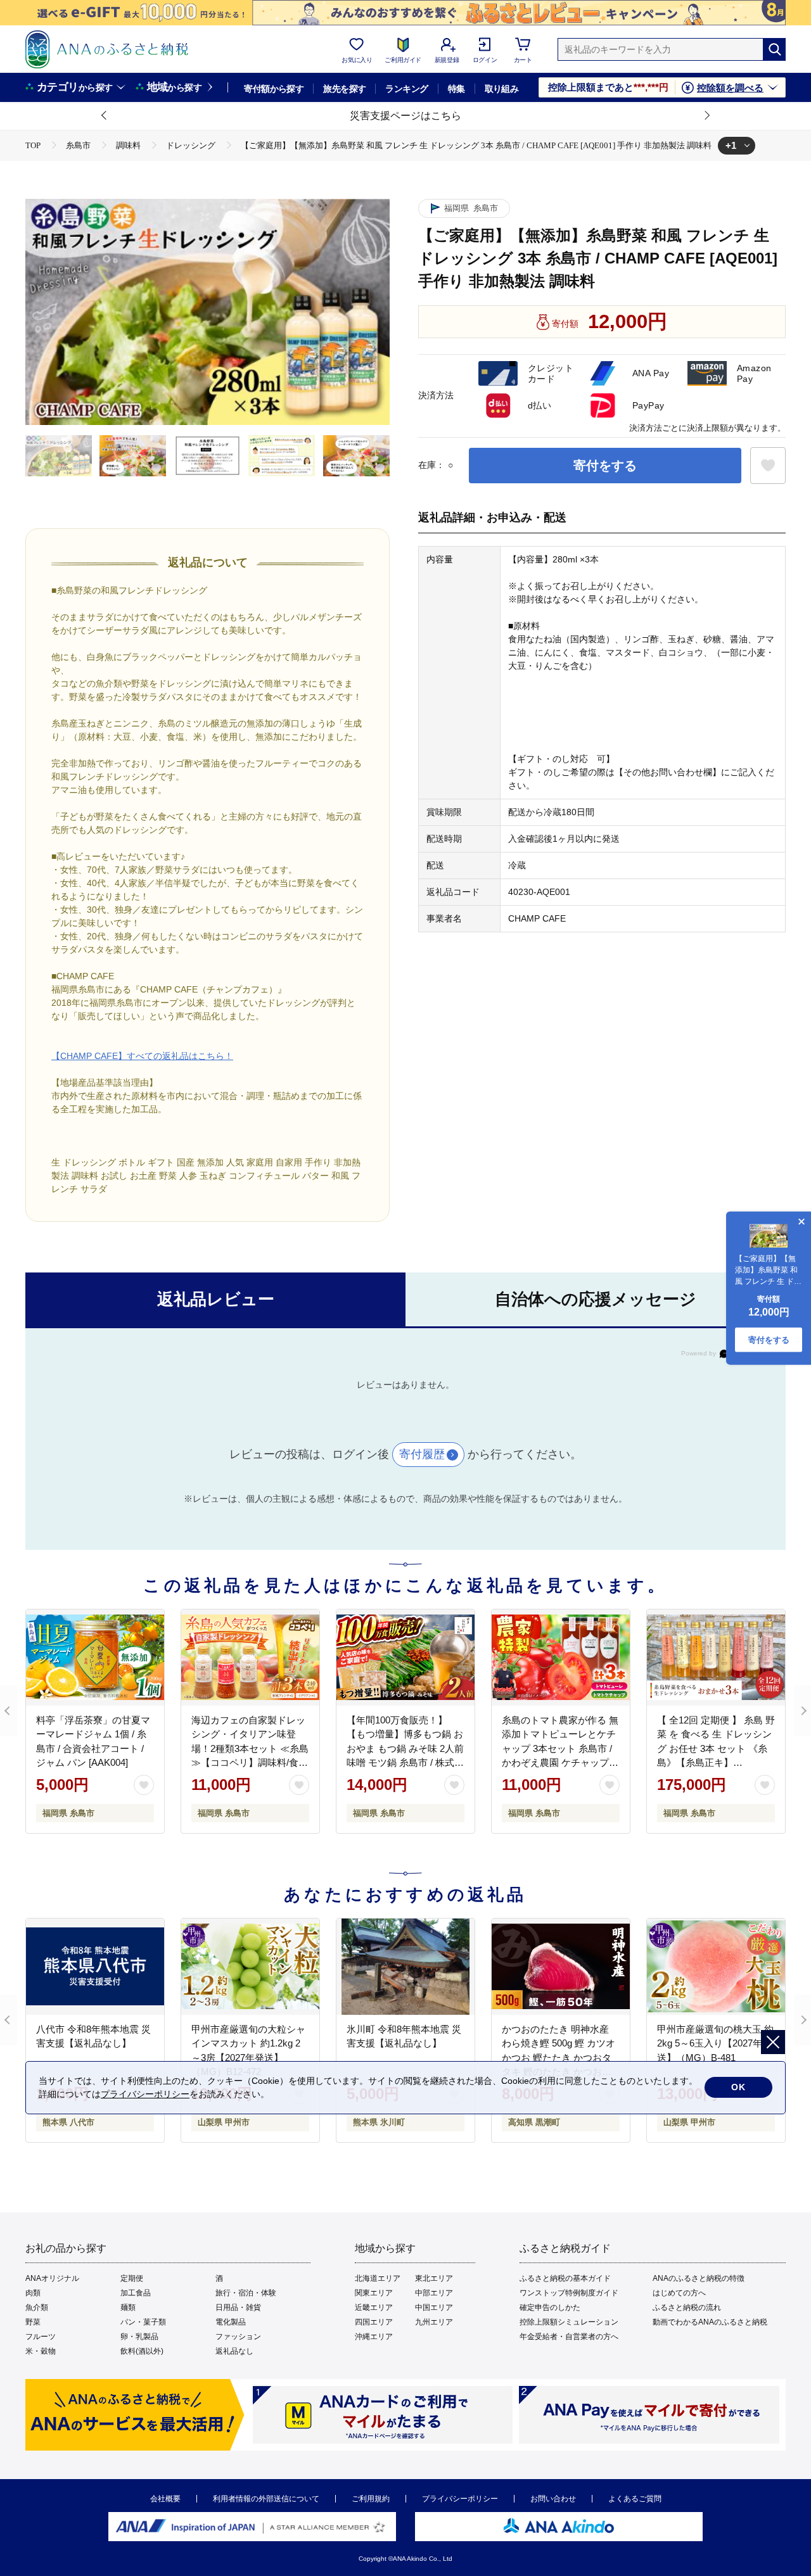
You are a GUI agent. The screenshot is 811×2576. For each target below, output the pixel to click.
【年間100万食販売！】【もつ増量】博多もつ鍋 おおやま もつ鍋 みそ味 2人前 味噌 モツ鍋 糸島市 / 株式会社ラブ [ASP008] (405, 1748)
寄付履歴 (422, 1454)
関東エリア (374, 2293)
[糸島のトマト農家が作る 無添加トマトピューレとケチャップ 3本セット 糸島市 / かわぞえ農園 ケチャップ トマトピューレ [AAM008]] (561, 1658)
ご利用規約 (371, 2499)
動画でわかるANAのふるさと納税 (710, 2322)
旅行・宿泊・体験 (246, 2293)
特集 (457, 89)
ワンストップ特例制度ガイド (569, 2293)
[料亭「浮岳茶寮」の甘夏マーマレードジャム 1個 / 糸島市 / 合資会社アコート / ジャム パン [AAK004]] (95, 1658)
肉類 (33, 2293)
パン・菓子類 (143, 2322)
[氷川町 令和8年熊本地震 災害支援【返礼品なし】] (405, 1967)
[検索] (774, 49)
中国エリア (434, 2307)
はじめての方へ (679, 2293)
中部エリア (434, 2293)
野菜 (33, 2322)
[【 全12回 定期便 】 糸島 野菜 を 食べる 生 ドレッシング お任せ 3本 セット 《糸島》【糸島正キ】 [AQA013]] (716, 1658)
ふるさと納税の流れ (687, 2307)
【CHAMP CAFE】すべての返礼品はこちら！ (142, 1056)
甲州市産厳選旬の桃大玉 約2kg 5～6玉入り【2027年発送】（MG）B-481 (715, 2043)
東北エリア (434, 2278)
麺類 (128, 2307)
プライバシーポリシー (460, 2499)
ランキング (406, 89)
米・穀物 (41, 2351)
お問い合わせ (553, 2499)
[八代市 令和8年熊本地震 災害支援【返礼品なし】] (95, 1967)
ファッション (238, 2337)
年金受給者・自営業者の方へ (569, 2337)
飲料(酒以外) (142, 2351)
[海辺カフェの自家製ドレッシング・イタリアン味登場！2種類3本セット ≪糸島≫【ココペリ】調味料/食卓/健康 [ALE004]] (250, 1658)
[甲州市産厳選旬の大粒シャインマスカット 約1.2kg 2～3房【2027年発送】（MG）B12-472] (250, 1967)
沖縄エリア (374, 2337)
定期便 (132, 2278)
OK (738, 2087)
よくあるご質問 (635, 2499)
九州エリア (434, 2322)
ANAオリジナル (52, 2278)
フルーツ (41, 2337)
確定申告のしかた (550, 2307)
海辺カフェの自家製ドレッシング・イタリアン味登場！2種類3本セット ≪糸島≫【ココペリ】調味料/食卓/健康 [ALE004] (250, 1748)
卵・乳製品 (139, 2337)
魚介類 (37, 2307)
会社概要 (165, 2499)
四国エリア (374, 2322)
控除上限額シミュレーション (569, 2322)
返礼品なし (234, 2351)
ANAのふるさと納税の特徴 (699, 2278)
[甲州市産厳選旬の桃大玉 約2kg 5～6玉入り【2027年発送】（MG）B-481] (716, 1967)
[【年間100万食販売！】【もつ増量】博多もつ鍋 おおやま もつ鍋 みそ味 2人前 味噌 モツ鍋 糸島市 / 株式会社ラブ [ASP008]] (405, 1658)
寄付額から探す (274, 89)
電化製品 (231, 2322)
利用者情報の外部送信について (266, 2499)
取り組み (502, 89)
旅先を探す (344, 89)
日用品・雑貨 (238, 2307)
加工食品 (136, 2293)
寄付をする (605, 466)
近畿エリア (374, 2307)
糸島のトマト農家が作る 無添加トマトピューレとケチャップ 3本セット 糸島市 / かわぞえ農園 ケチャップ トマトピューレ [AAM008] (560, 1748)
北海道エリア (378, 2278)
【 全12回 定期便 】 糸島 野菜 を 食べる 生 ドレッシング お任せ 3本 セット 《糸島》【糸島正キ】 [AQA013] (716, 1748)
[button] (105, 116)
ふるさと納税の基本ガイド (565, 2278)
